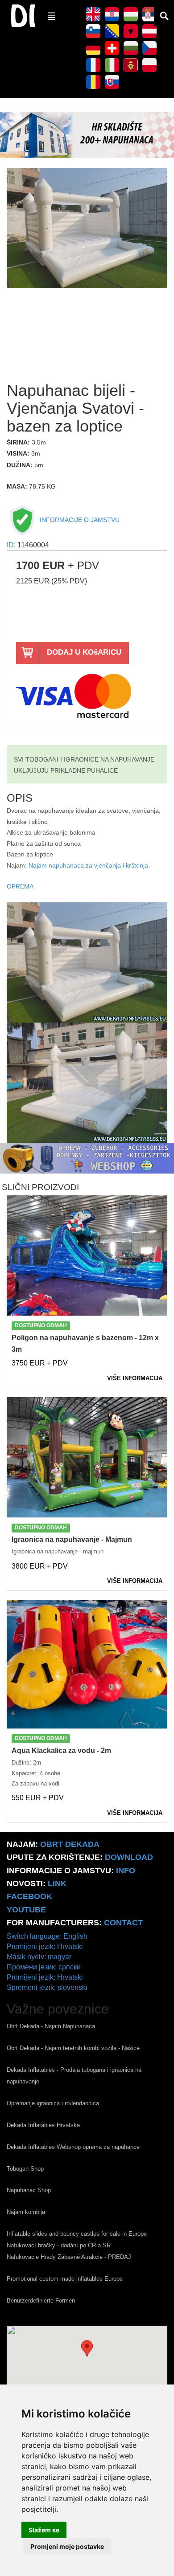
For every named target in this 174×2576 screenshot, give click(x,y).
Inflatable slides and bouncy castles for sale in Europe (77, 2234)
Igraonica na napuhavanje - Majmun (72, 1539)
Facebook (29, 1896)
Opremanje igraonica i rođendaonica (53, 2103)
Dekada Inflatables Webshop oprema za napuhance (73, 2147)
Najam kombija (26, 2212)
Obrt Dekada (70, 1844)
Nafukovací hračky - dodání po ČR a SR (59, 2245)
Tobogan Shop (25, 2169)
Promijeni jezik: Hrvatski (45, 1946)
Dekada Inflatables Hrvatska (43, 2125)
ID (10, 545)
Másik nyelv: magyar (39, 1957)
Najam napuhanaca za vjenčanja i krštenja (88, 866)
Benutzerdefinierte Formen (41, 2301)
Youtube (26, 1910)
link (57, 1883)
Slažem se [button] (44, 2530)
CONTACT (123, 1923)
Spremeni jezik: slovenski (47, 1987)
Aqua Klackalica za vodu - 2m (61, 1751)
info (126, 1871)
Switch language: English (47, 1936)
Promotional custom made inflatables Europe (65, 2279)
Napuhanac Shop (29, 2190)
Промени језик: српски (44, 1967)
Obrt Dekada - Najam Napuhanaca (51, 2026)
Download (129, 1857)
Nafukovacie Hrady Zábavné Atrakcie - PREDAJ (69, 2257)
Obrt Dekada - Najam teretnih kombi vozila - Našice (73, 2048)
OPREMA (20, 887)
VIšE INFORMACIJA (135, 1378)
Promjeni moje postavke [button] (67, 2546)
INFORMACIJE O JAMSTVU (79, 520)
